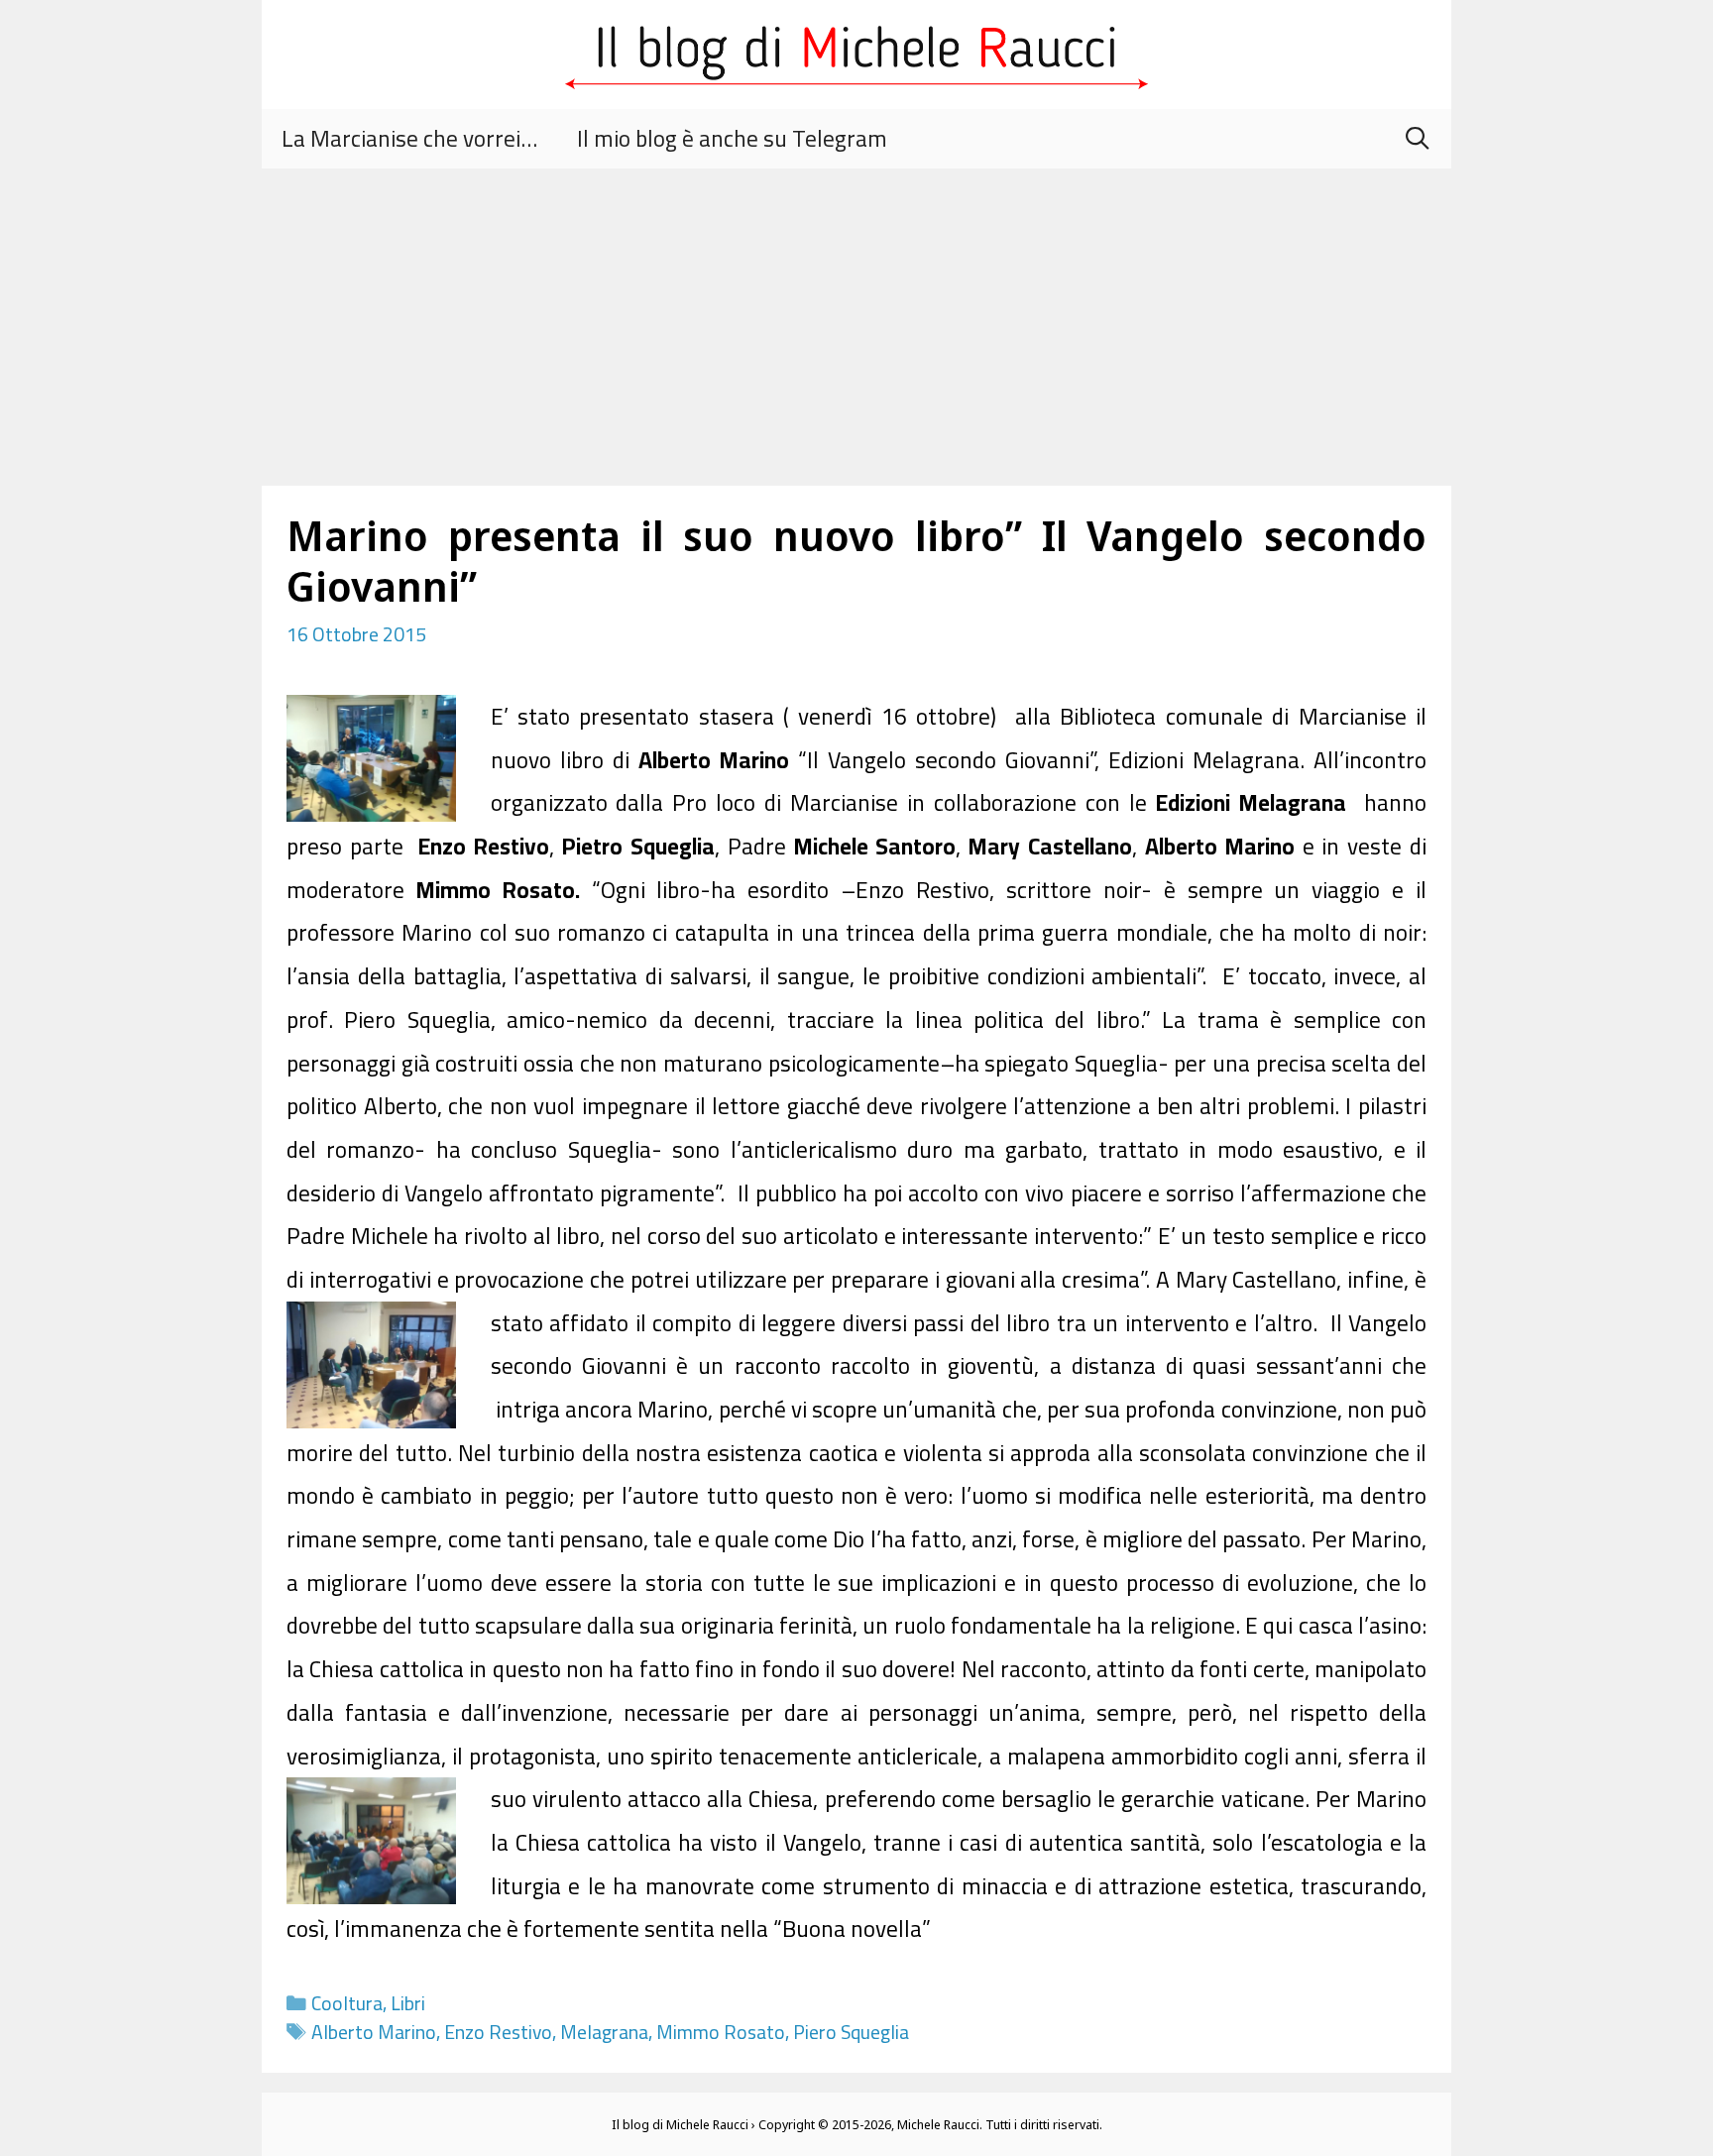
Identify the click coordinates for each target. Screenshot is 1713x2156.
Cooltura (347, 2003)
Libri (408, 2003)
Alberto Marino (374, 2032)
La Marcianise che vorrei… (409, 138)
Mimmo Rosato (721, 2032)
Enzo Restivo (498, 2032)
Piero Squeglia (851, 2032)
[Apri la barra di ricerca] (1417, 139)
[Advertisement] (856, 317)
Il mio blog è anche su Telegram (732, 138)
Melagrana (604, 2032)
